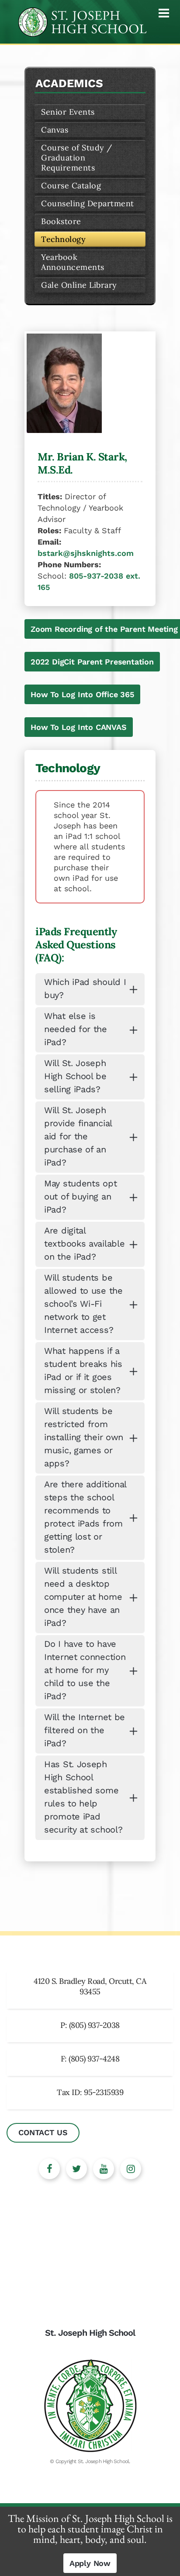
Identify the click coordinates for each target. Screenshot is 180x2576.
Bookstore (61, 221)
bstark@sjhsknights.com (86, 553)
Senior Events (68, 112)
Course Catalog (71, 186)
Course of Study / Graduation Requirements (77, 158)
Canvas (55, 130)
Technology (63, 239)
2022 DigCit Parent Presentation (92, 662)
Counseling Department (88, 203)
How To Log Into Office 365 (82, 694)
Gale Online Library (79, 285)
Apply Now (90, 2563)
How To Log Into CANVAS (79, 727)
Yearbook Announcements (73, 262)
